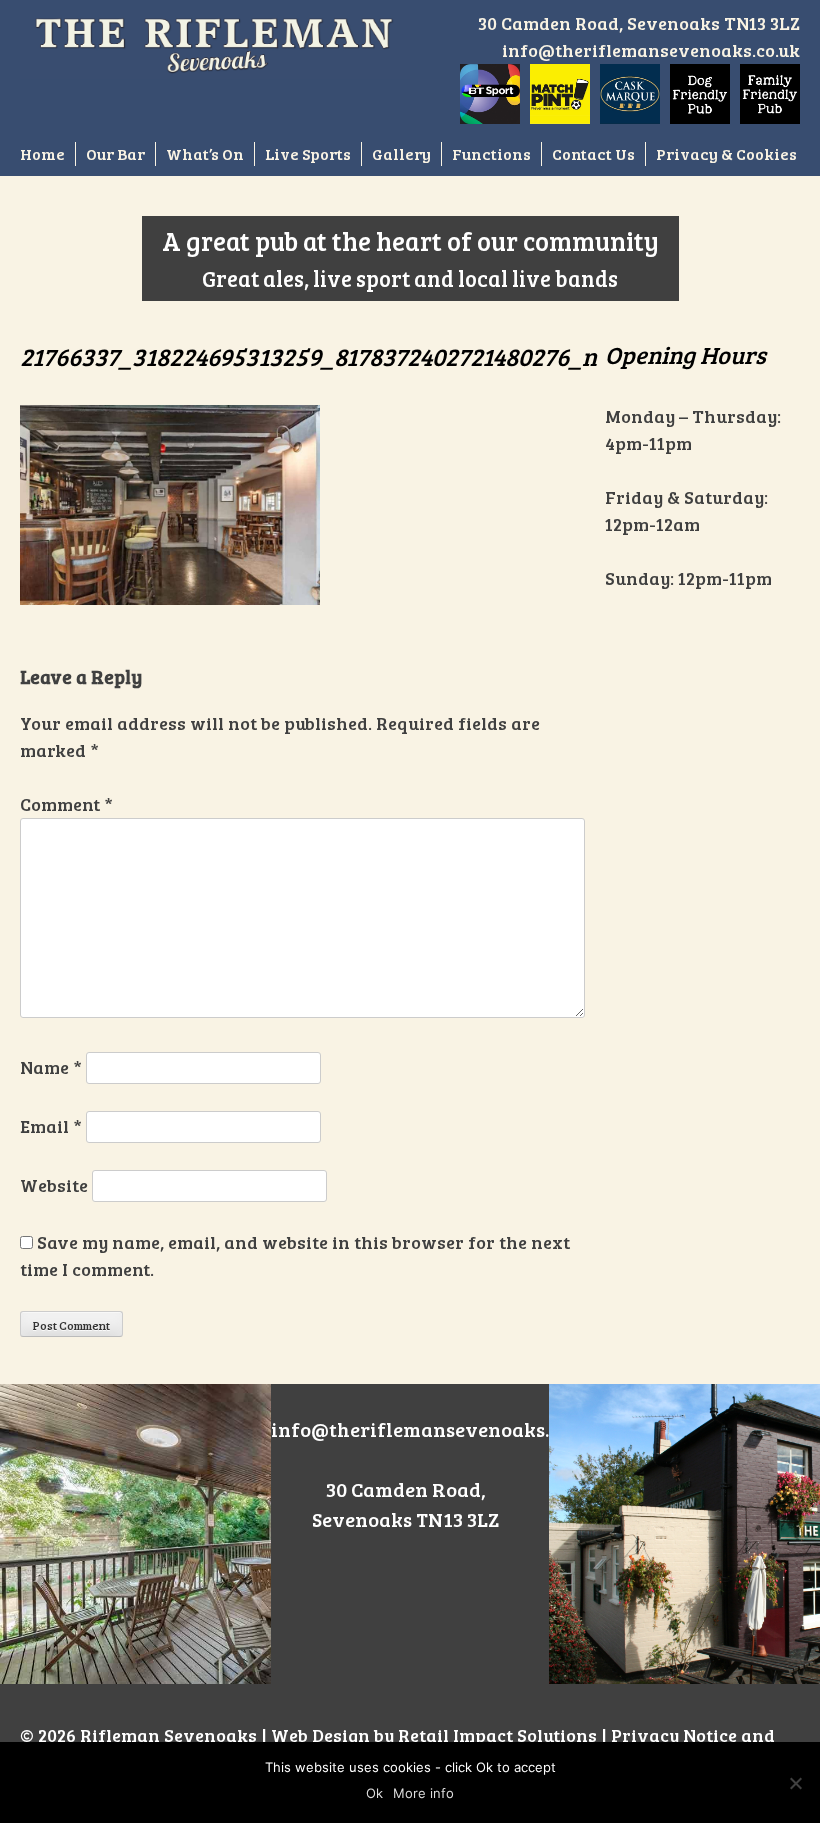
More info (423, 1793)
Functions (491, 153)
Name (51, 1067)
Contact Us (593, 153)
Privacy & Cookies (726, 153)
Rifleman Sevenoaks (168, 1735)
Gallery (401, 153)
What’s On (205, 153)
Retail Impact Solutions (497, 1735)
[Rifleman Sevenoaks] (215, 41)
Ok (374, 1793)
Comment (66, 804)
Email (51, 1126)
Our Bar (115, 153)
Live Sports (308, 153)
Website (54, 1185)
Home (42, 153)
